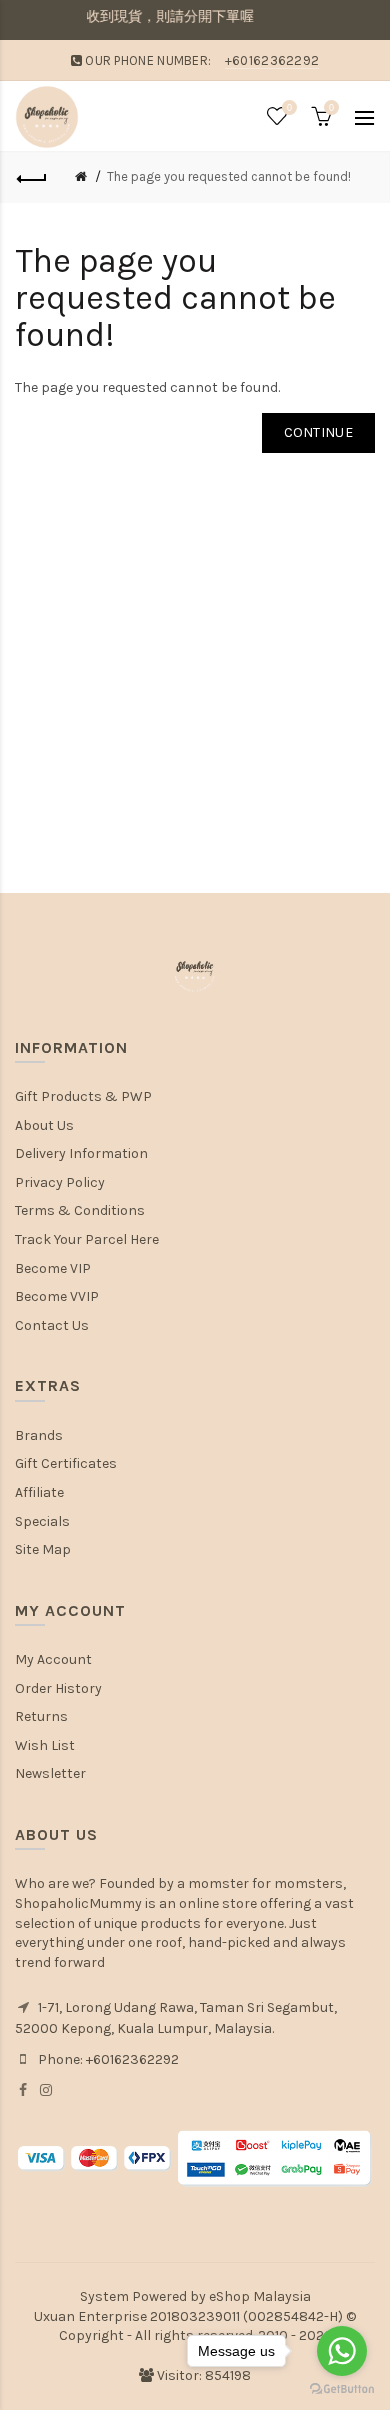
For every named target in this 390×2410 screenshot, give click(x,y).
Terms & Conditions (80, 1210)
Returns (41, 1716)
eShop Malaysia (260, 2296)
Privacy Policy (60, 1182)
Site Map (43, 1549)
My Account (53, 1659)
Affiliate (39, 1492)
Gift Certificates (66, 1463)
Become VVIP (57, 1296)
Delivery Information (81, 1153)
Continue (318, 432)
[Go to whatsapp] (342, 2351)
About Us (44, 1125)
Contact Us (52, 1325)
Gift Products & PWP (83, 1096)
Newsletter (50, 1773)
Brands (39, 1435)
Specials (42, 1521)
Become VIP (53, 1268)
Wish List (45, 1745)
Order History (58, 1688)
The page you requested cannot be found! (229, 176)
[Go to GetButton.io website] (342, 2389)
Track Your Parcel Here (87, 1239)
